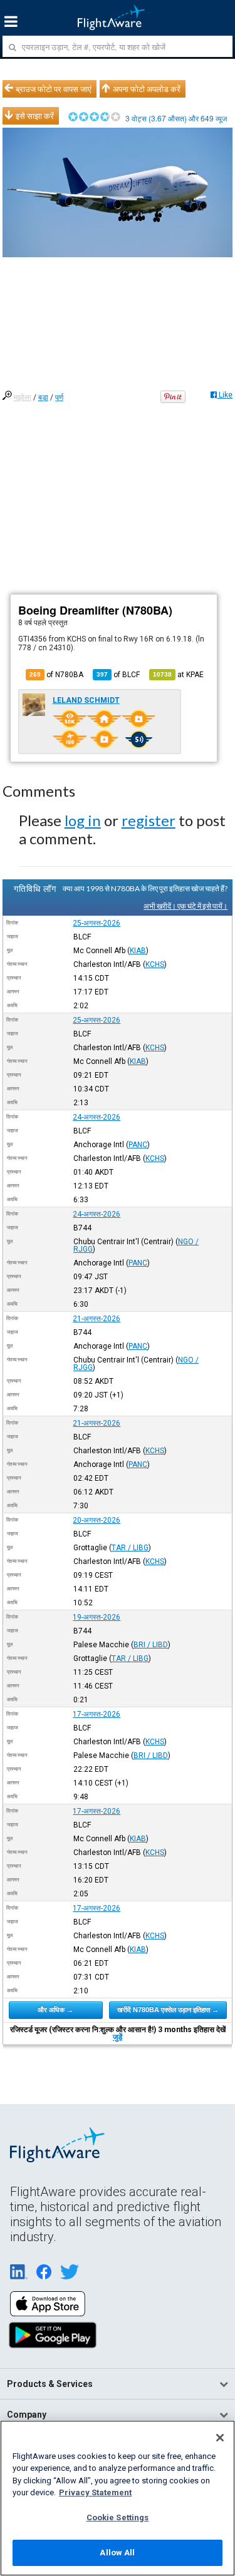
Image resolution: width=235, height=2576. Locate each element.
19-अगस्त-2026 (97, 1617)
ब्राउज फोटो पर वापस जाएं (54, 89)
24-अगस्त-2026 (97, 1117)
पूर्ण (59, 397)
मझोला (23, 397)
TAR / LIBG (130, 1548)
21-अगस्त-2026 (97, 1319)
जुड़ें (118, 2037)
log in (83, 820)
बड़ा (43, 397)
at (178, 675)
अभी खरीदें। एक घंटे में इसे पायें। (185, 906)
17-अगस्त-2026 (97, 1714)
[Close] (220, 2438)
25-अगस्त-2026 (97, 923)
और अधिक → (55, 2010)
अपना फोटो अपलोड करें (147, 89)
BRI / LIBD (151, 1645)
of (118, 675)
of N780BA (56, 675)
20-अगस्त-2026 (97, 1520)
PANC (138, 1145)
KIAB (138, 951)
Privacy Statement (95, 2492)
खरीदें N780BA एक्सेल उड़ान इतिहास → (168, 2010)
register (149, 820)
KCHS (155, 964)
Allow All (117, 2553)
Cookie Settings (118, 2517)
